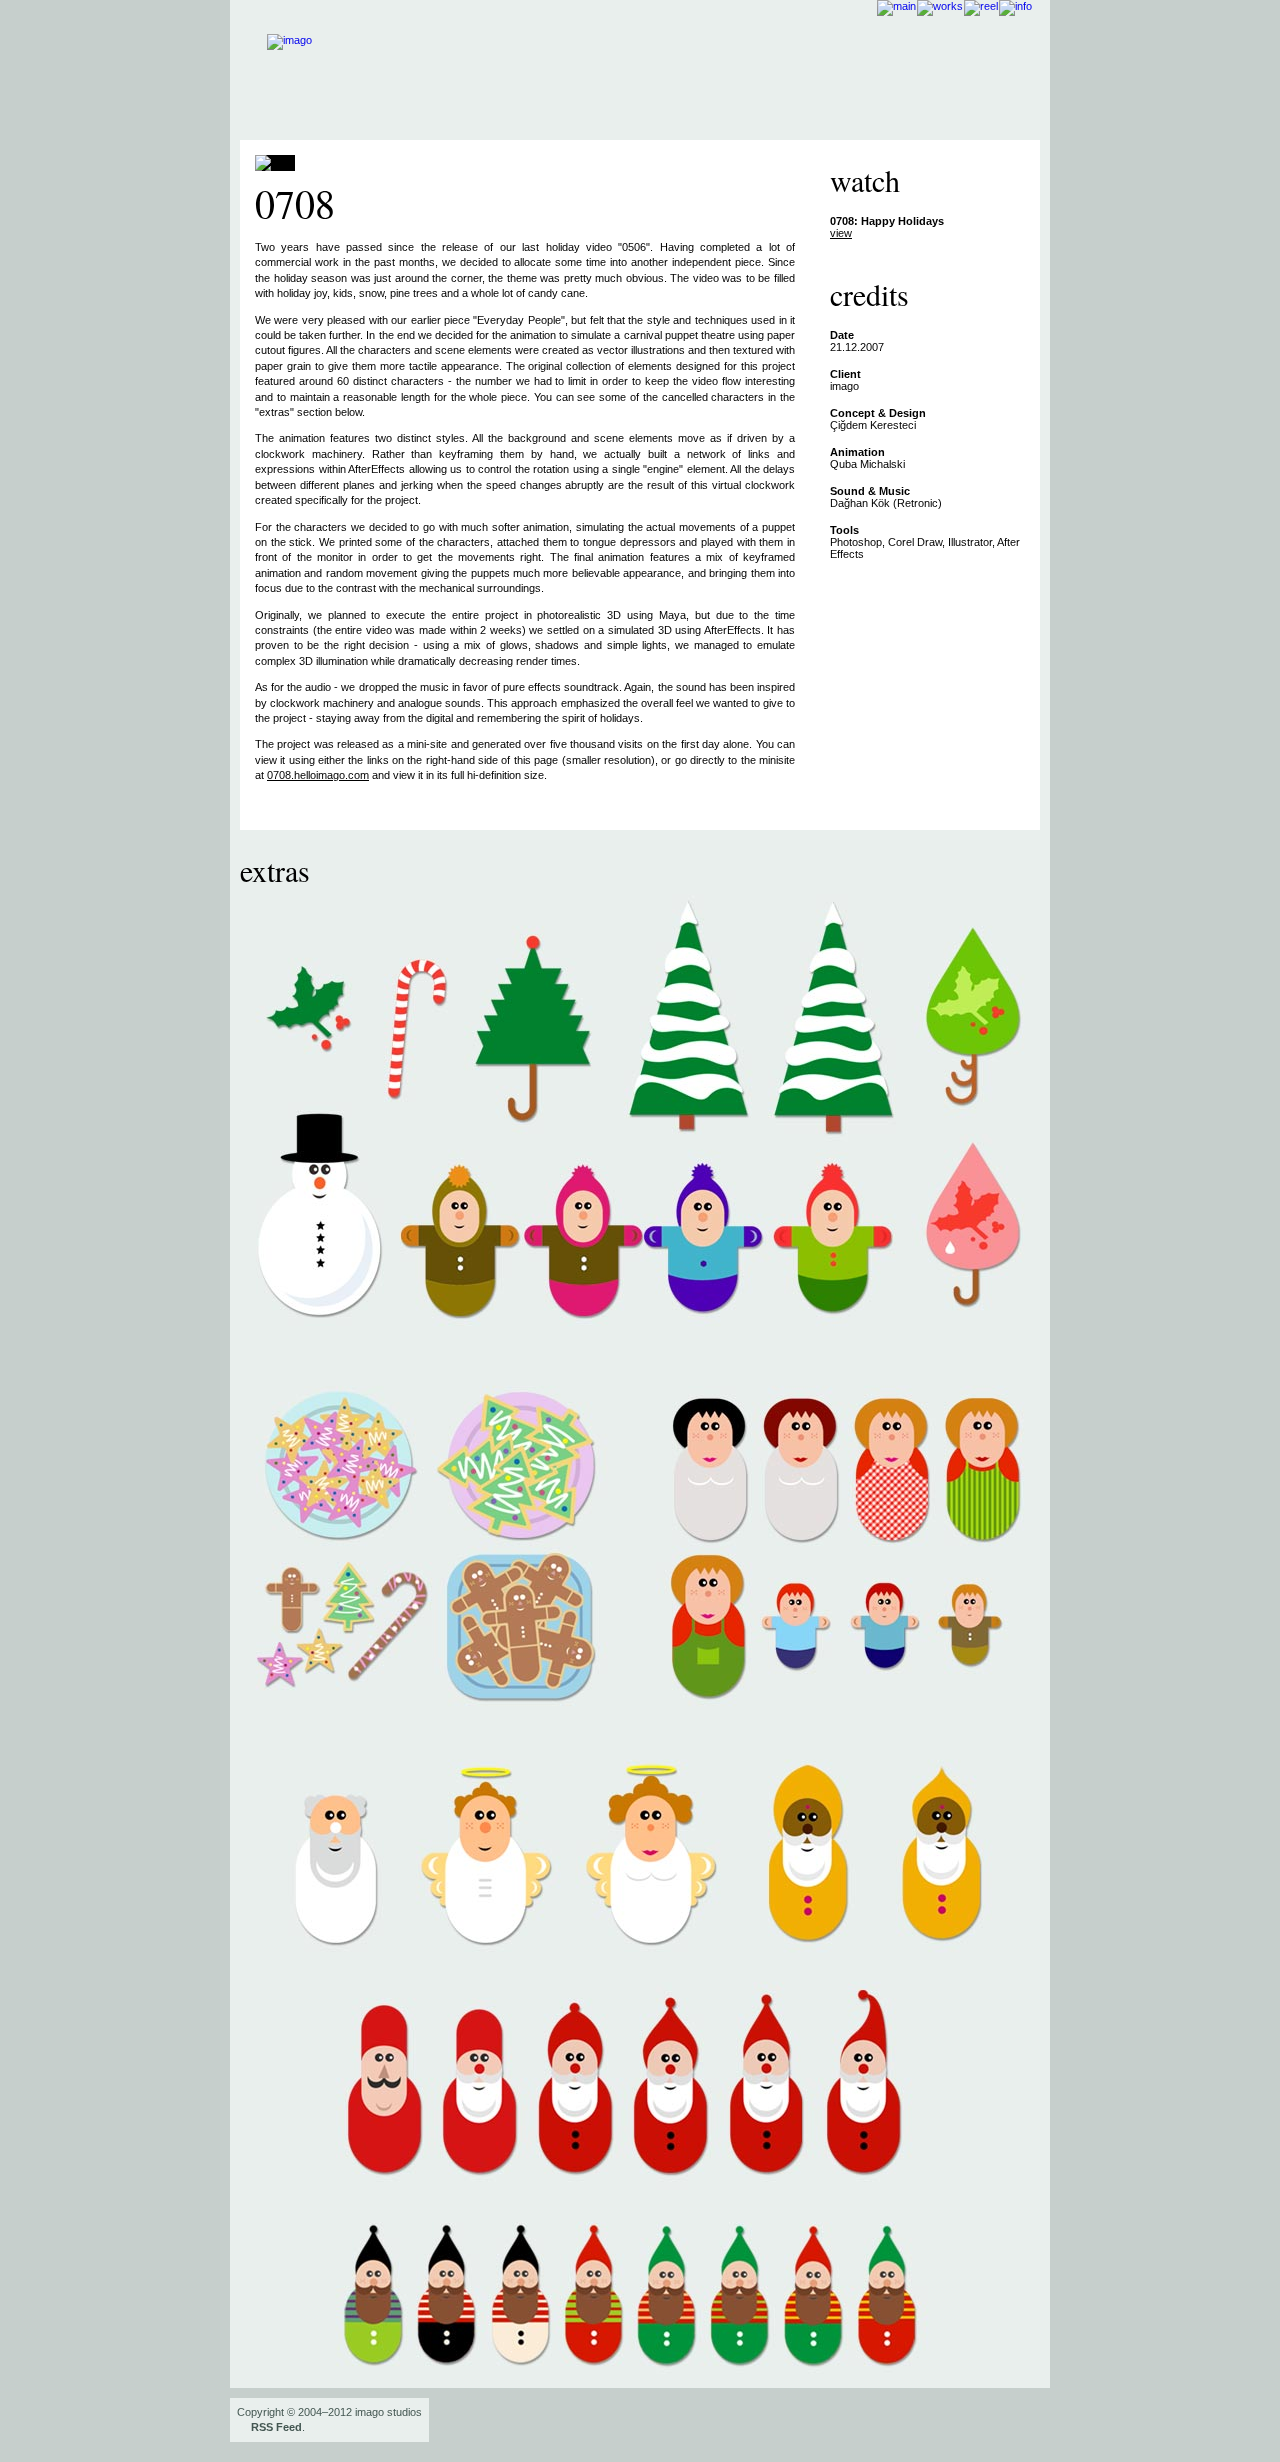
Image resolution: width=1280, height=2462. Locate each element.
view (841, 233)
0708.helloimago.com (318, 775)
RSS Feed (276, 2427)
